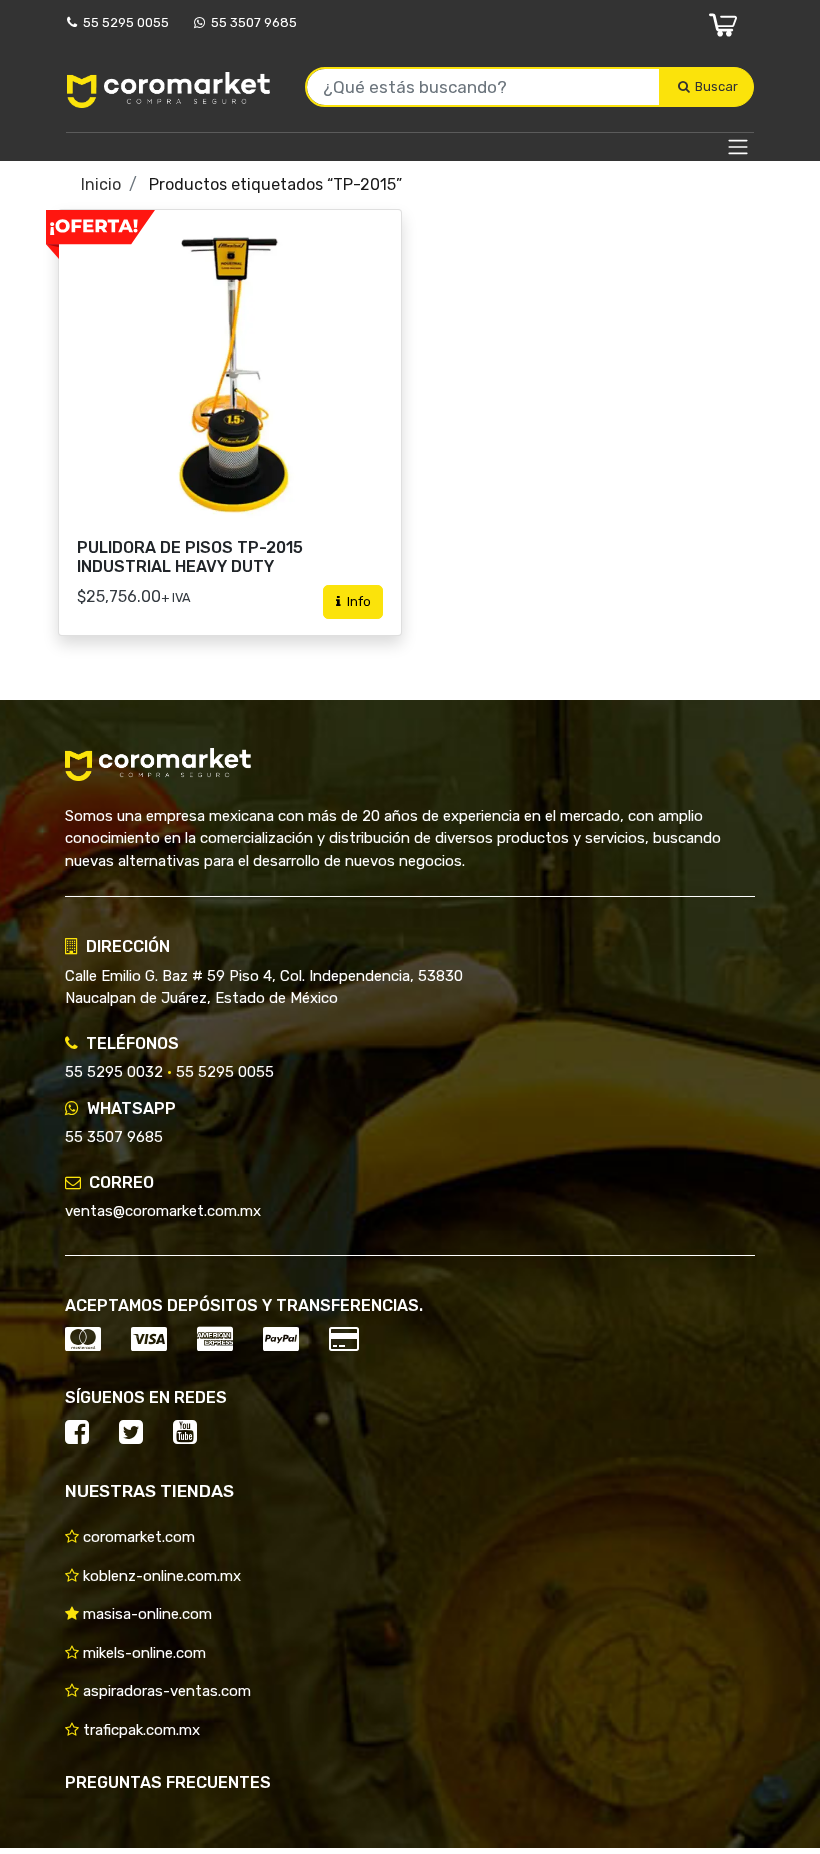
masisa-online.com (145, 1614)
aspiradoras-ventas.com (165, 1691)
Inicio (101, 184)
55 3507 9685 (251, 22)
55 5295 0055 (123, 22)
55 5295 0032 (114, 1072)
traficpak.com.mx (139, 1730)
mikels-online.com (142, 1653)
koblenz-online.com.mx (160, 1576)
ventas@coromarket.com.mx (163, 1211)
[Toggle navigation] (738, 147)
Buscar (718, 86)
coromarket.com (137, 1537)
